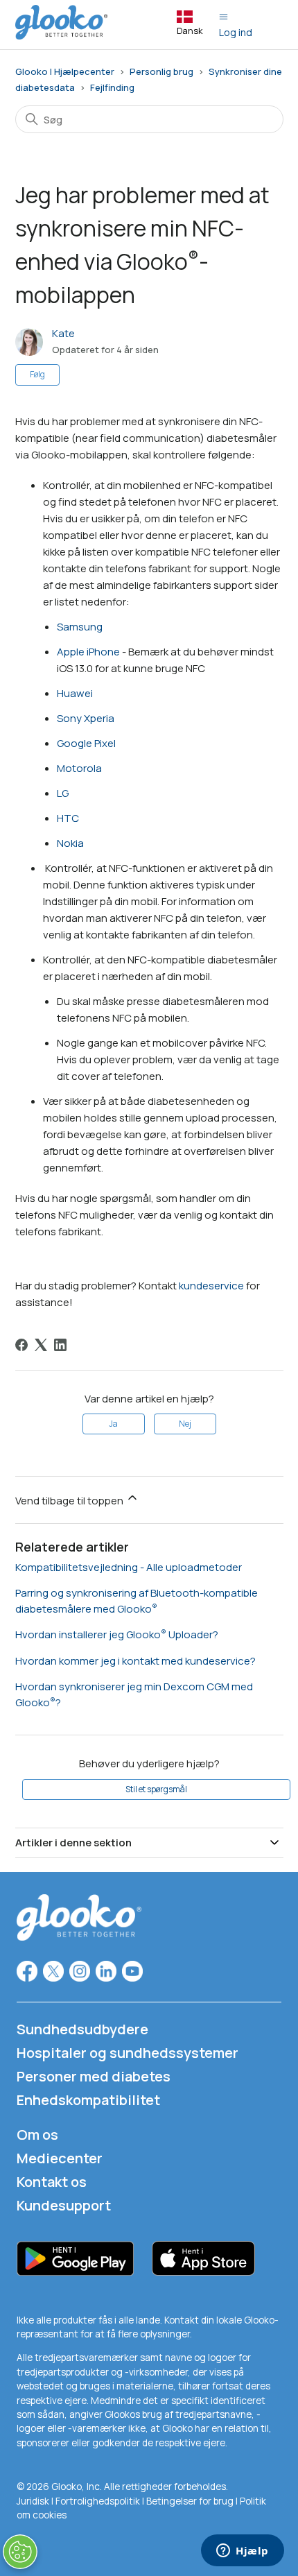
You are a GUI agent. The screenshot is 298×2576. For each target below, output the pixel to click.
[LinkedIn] (60, 1345)
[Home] (62, 36)
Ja (113, 1424)
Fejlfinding (112, 87)
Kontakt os (52, 2182)
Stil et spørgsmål (156, 1789)
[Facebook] (21, 1345)
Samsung (80, 627)
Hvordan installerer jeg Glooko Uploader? (117, 1634)
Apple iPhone (88, 652)
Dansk (190, 31)
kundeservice (211, 1286)
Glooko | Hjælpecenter (65, 71)
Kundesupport (64, 2205)
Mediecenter (60, 2158)
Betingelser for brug (190, 2501)
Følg (37, 374)
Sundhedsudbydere (82, 2029)
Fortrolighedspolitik (98, 2501)
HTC (68, 818)
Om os (37, 2135)
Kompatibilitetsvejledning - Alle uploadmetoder (129, 1567)
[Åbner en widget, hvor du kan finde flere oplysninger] (243, 2552)
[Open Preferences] (20, 2552)
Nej (185, 1424)
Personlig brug (161, 71)
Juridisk (34, 2501)
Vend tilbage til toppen (70, 1501)
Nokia (70, 843)
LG (63, 793)
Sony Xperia (86, 718)
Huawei (75, 693)
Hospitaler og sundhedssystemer (128, 2053)
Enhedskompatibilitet (88, 2100)
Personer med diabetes (94, 2076)
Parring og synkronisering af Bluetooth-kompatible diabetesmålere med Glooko (137, 1601)
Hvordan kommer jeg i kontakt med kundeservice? (135, 1661)
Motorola (79, 768)
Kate (63, 333)
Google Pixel (86, 743)
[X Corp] (41, 1345)
